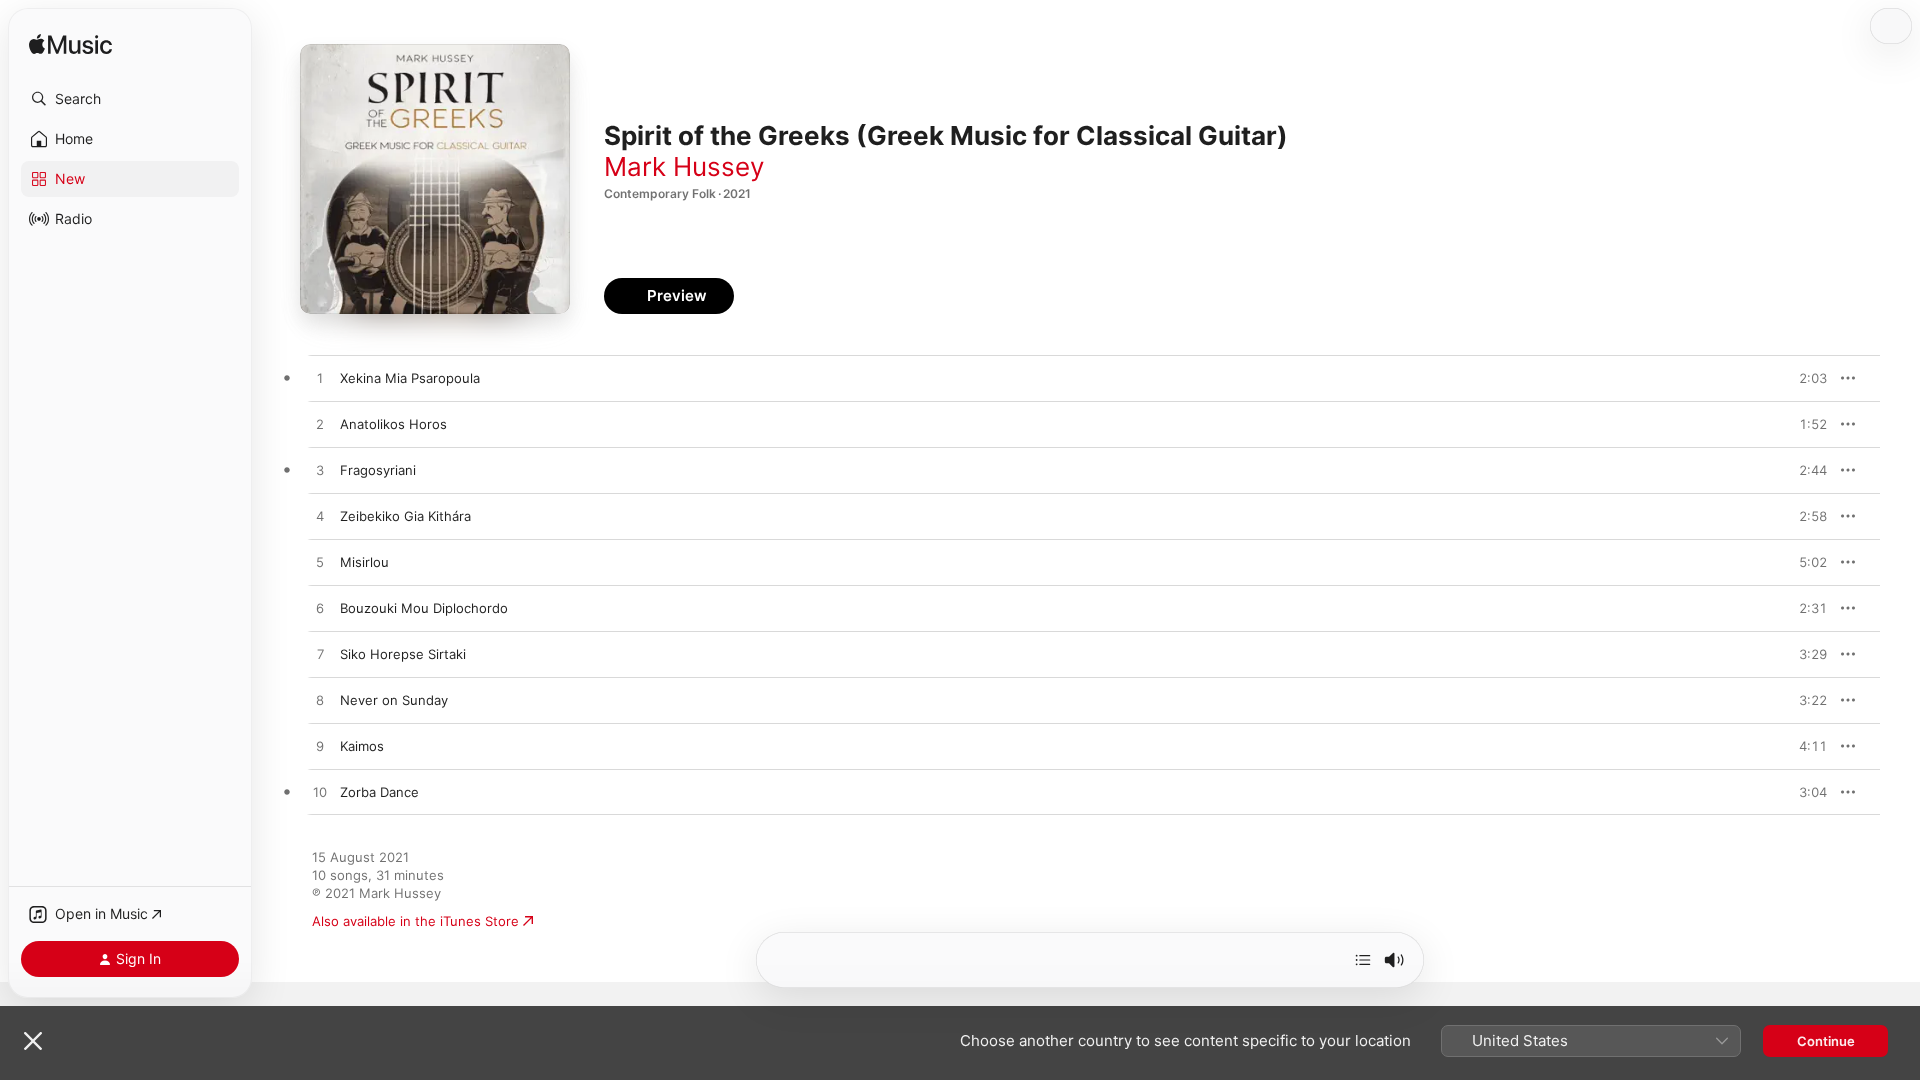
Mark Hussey (684, 166)
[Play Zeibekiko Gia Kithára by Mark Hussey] (320, 517)
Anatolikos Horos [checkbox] (393, 424)
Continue (1826, 1041)
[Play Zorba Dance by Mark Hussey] (320, 793)
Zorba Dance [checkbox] (379, 792)
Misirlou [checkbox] (364, 562)
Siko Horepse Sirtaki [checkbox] (403, 654)
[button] (130, 99)
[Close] (33, 1041)
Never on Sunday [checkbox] (394, 700)
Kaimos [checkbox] (362, 746)
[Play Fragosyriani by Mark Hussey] (320, 471)
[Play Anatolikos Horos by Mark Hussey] (320, 425)
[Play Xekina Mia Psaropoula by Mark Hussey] (320, 379)
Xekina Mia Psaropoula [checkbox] (410, 378)
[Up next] (1363, 960)
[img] (70, 45)
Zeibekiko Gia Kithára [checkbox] (405, 516)
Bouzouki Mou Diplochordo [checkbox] (424, 608)
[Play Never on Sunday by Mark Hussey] (320, 701)
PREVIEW (1805, 378)
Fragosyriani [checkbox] (378, 470)
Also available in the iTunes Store (415, 921)
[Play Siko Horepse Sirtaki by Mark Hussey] (320, 655)
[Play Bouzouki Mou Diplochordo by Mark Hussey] (320, 609)
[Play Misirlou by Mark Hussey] (320, 563)
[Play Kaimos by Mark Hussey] (320, 747)
